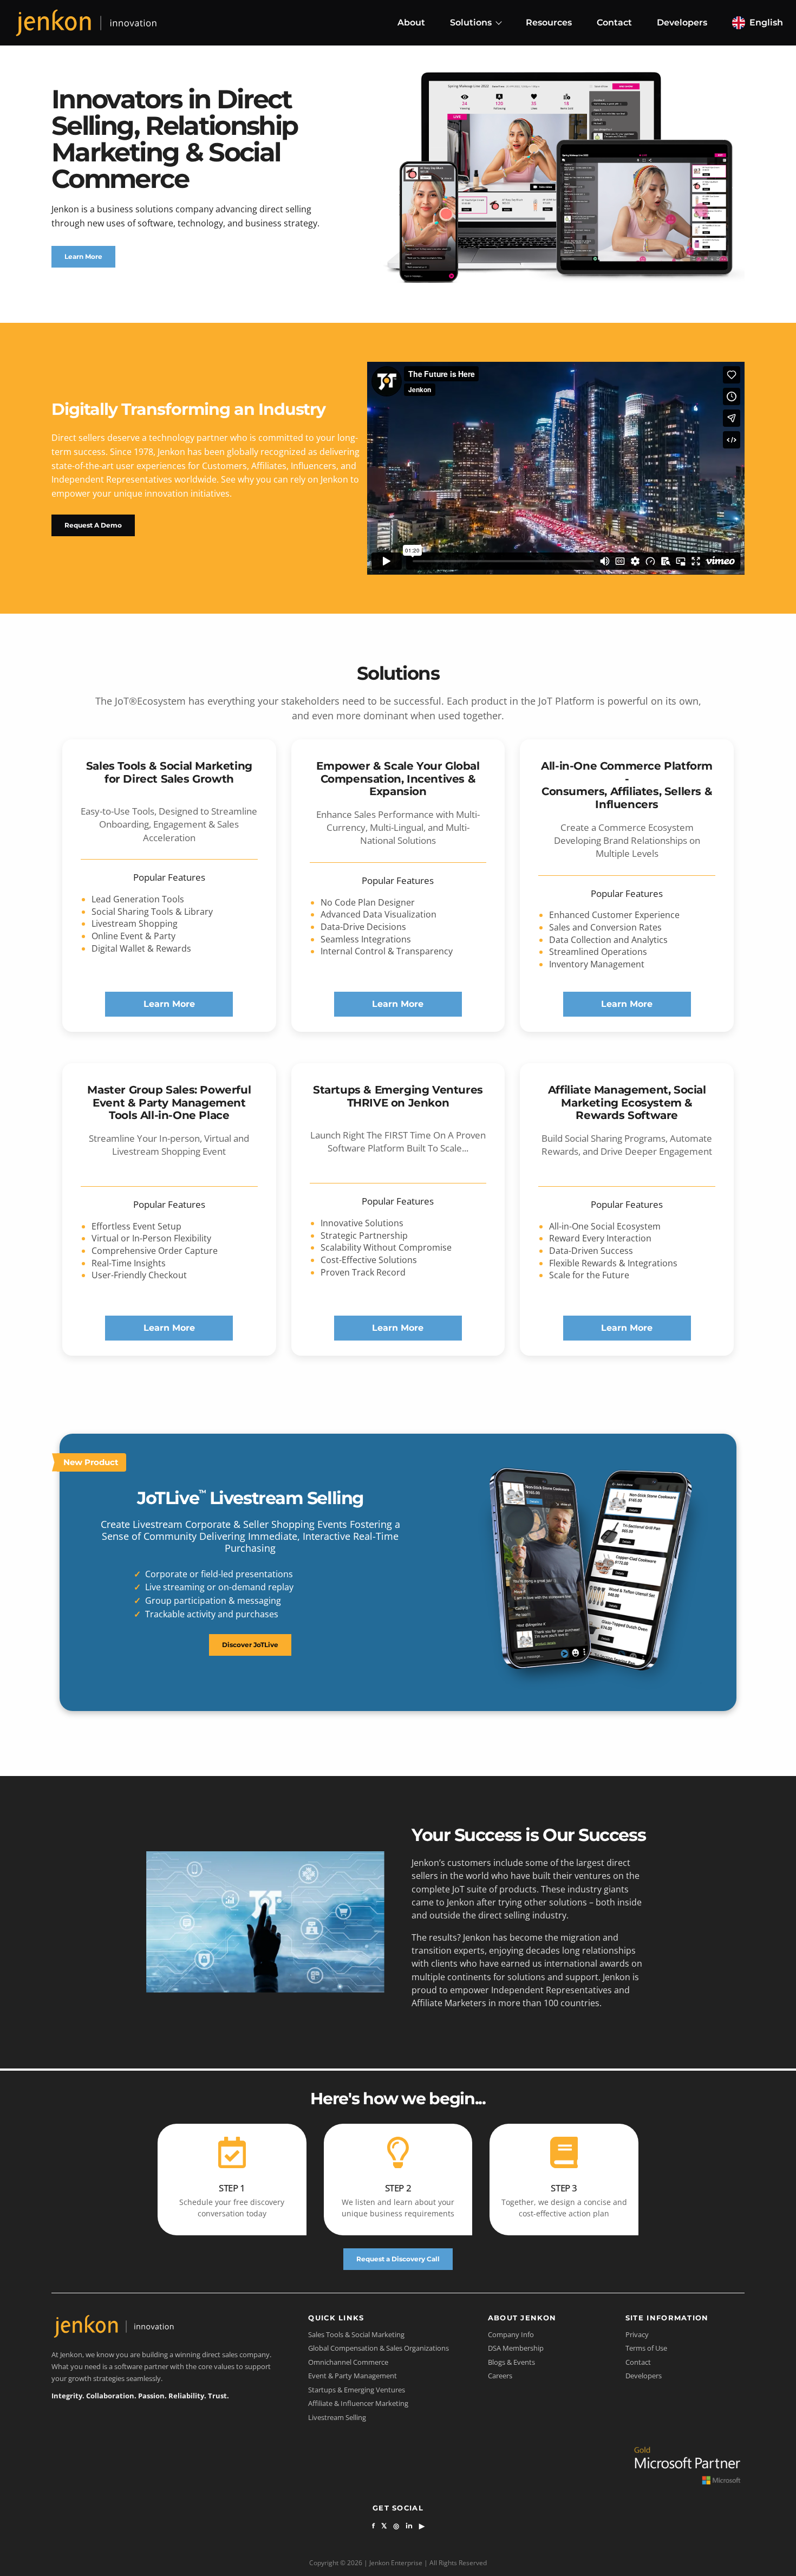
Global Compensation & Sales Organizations (379, 2348)
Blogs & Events (511, 2362)
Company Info (511, 2334)
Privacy (637, 2334)
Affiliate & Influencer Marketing (358, 2403)
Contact (614, 22)
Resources (549, 22)
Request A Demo (93, 525)
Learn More (83, 256)
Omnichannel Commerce (348, 2362)
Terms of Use (646, 2348)
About (411, 22)
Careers (500, 2376)
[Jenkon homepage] (86, 22)
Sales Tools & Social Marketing (356, 2334)
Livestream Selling (337, 2417)
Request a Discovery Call (398, 2259)
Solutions (471, 22)
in (409, 2526)
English (766, 22)
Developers (682, 22)
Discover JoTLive (250, 1645)
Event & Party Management (353, 2376)
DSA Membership (516, 2348)
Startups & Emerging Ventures (357, 2390)
